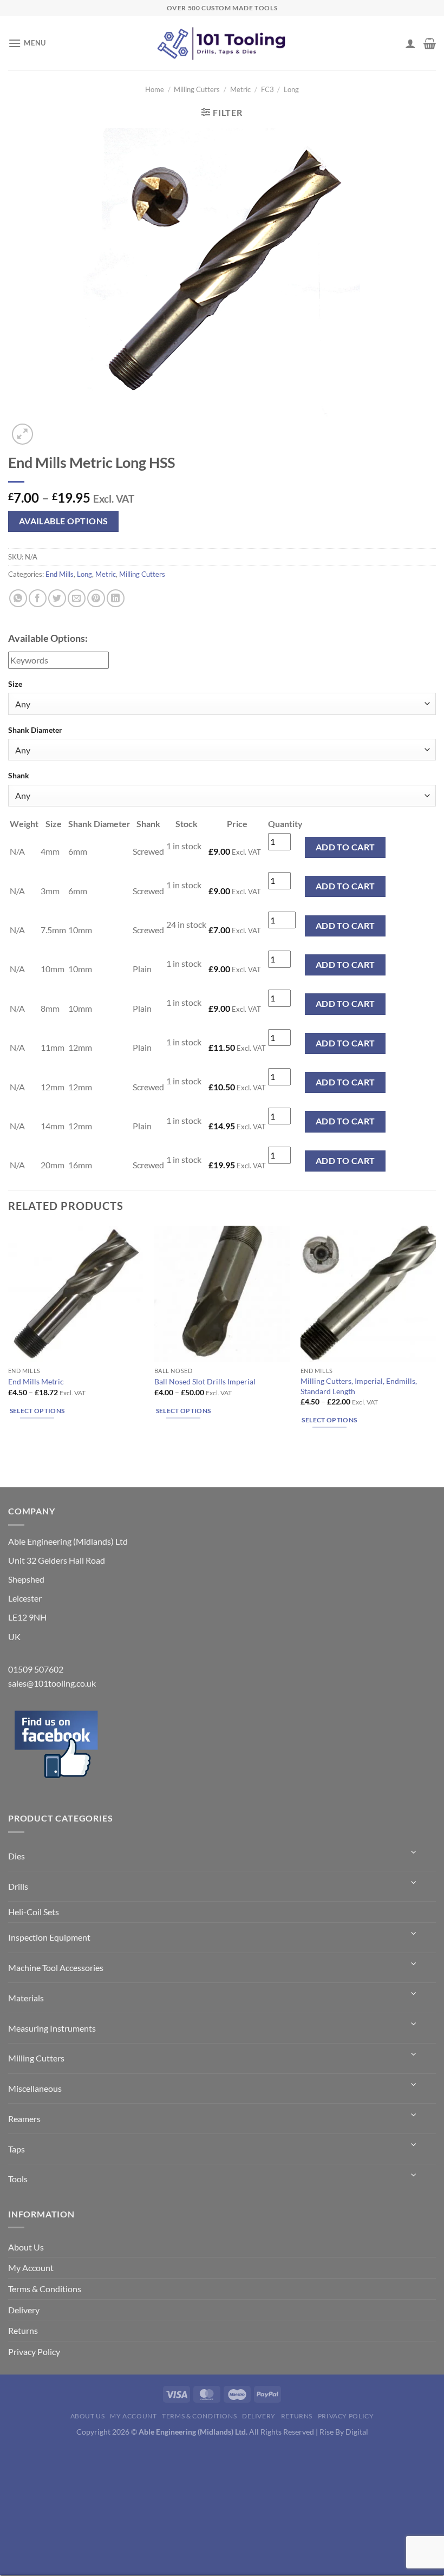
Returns (23, 2330)
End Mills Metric (36, 1381)
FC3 (267, 89)
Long (291, 89)
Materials (26, 1998)
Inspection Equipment (49, 1937)
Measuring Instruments (52, 2028)
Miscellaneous (35, 2088)
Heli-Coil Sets (34, 1912)
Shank (19, 775)
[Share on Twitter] (57, 598)
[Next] (48, 428)
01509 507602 (36, 1669)
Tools (18, 2179)
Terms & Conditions (45, 2289)
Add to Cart (345, 847)
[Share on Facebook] (38, 598)
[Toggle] (414, 1852)
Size (15, 684)
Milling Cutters (197, 89)
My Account (31, 2268)
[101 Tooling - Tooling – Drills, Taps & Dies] (222, 44)
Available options (64, 521)
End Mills (60, 574)
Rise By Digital (344, 2432)
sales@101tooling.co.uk (52, 1683)
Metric (240, 89)
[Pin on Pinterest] (96, 598)
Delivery (24, 2310)
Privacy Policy (34, 2351)
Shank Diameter (35, 730)
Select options (37, 1411)
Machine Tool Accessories (56, 1967)
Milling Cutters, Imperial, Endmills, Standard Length (359, 1386)
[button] (27, 43)
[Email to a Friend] (77, 598)
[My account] (410, 43)
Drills (18, 1886)
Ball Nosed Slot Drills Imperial (205, 1381)
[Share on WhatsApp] (18, 598)
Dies (17, 1856)
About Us (26, 2247)
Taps (17, 2149)
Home (155, 89)
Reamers (24, 2119)
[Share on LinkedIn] (116, 598)
